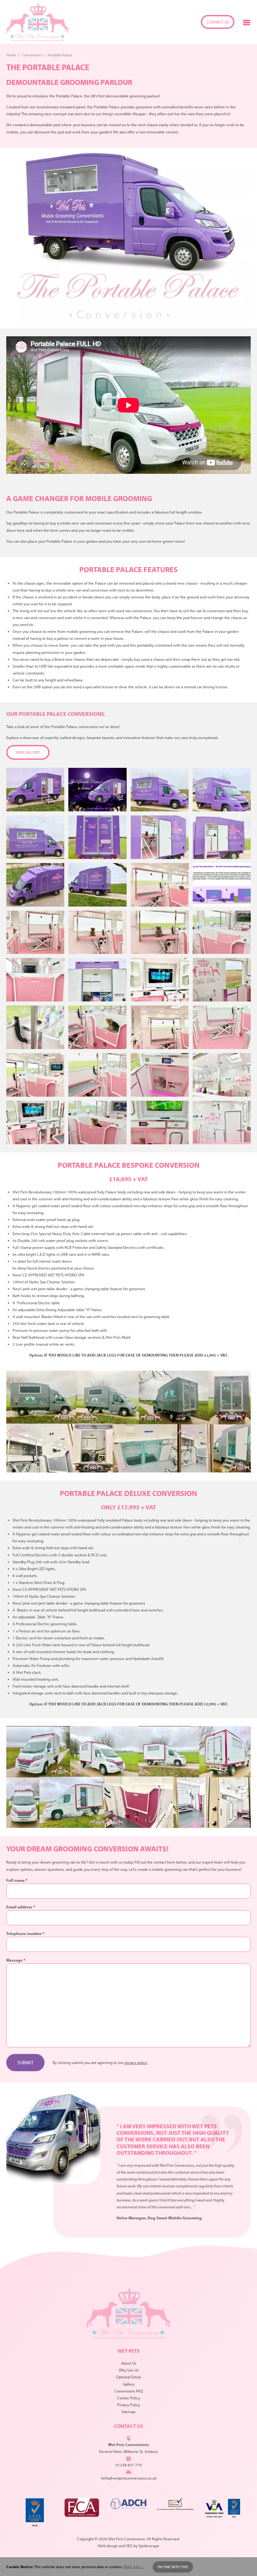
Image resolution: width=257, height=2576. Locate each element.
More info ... (134, 2567)
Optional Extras (128, 2377)
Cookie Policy (129, 2398)
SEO (129, 2546)
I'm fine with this (173, 2567)
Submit (25, 2062)
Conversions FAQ (129, 2391)
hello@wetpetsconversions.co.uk (129, 2478)
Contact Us (218, 22)
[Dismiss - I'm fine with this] (248, 2567)
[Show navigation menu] (247, 22)
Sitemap (128, 2412)
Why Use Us (129, 2370)
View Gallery (28, 752)
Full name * (17, 1880)
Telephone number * (25, 1933)
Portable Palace (60, 55)
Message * (16, 1960)
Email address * (21, 1907)
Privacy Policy (129, 2405)
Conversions (32, 55)
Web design (108, 2546)
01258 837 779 (129, 2465)
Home (11, 55)
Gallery (129, 2384)
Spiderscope (149, 2546)
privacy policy (136, 2062)
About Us (129, 2363)
